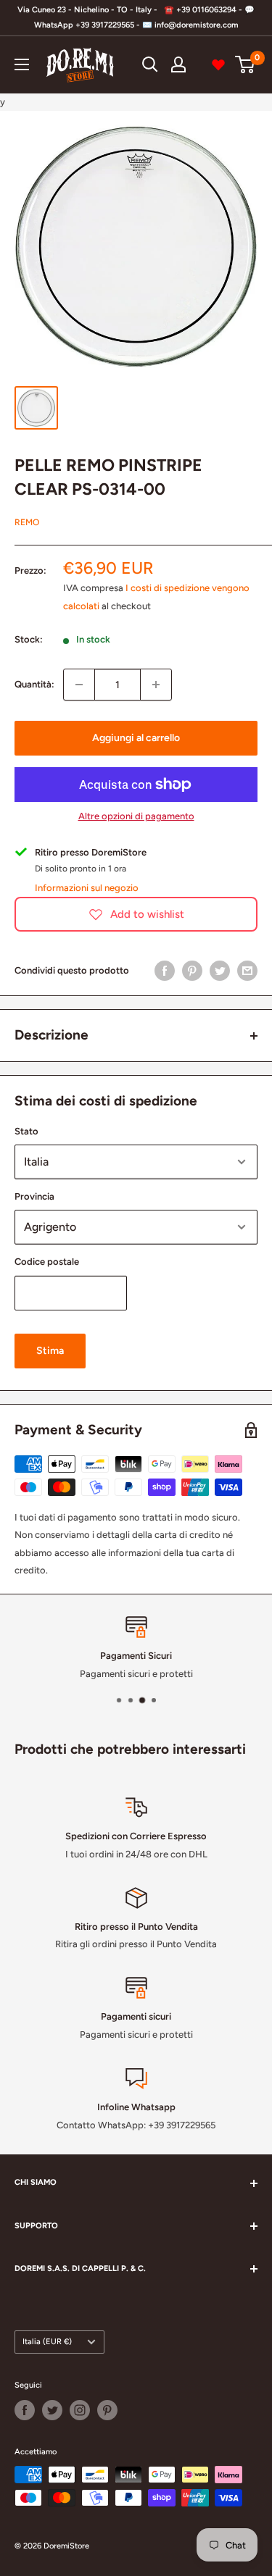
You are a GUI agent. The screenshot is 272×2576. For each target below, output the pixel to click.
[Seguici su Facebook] (25, 2410)
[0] (246, 64)
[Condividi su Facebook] (165, 971)
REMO (27, 522)
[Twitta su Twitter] (220, 971)
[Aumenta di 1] (156, 685)
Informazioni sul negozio (87, 888)
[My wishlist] (218, 64)
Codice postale (47, 1262)
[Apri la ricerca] (150, 64)
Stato (26, 1131)
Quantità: (34, 684)
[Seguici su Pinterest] (107, 2410)
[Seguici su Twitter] (52, 2410)
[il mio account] (178, 64)
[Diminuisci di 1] (79, 685)
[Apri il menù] (22, 64)
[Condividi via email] (247, 971)
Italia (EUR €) (47, 2342)
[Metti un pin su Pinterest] (192, 971)
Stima (50, 1351)
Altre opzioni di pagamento (136, 816)
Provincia (34, 1196)
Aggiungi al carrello (136, 738)
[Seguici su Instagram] (80, 2410)
